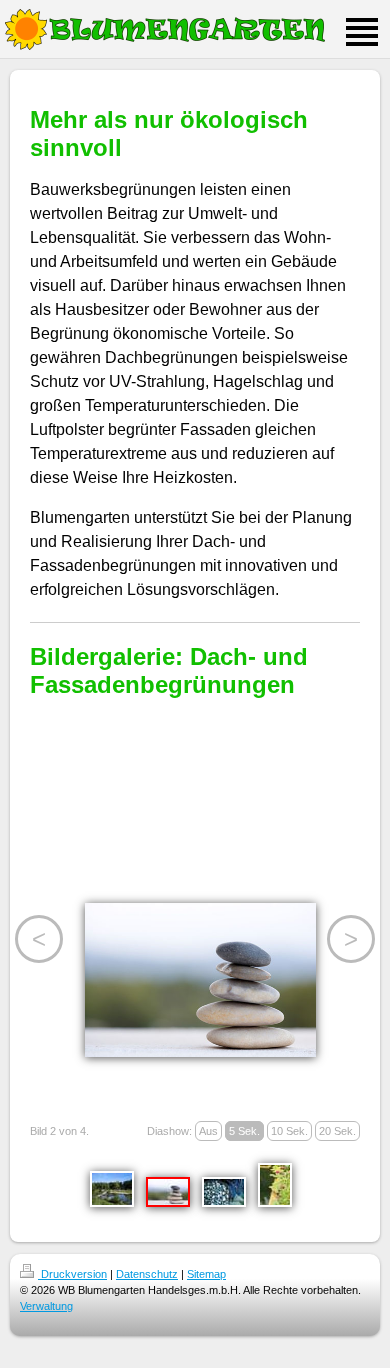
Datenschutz (147, 1274)
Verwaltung (46, 1306)
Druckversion (72, 1274)
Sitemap (206, 1274)
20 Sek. (337, 1131)
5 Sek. (244, 1131)
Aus (208, 1131)
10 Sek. (289, 1131)
